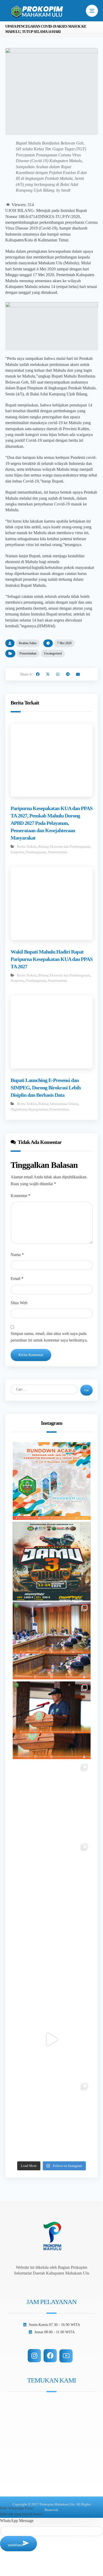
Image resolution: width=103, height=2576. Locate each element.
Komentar (20, 1196)
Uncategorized (53, 653)
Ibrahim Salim (28, 643)
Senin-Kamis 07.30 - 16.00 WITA (54, 2325)
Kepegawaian (38, 1109)
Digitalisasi (19, 1109)
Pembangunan (36, 852)
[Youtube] (66, 2356)
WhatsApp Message (17, 2521)
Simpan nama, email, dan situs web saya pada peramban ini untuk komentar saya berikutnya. (49, 1337)
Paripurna (17, 852)
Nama (17, 1255)
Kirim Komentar (31, 1355)
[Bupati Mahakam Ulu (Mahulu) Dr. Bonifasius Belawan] (52, 1641)
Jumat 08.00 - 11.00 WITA (55, 2332)
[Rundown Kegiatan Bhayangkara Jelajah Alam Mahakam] (52, 1561)
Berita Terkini (27, 847)
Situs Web (19, 1303)
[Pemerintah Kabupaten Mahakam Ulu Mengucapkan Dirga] (52, 1960)
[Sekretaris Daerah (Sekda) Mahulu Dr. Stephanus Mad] (52, 2039)
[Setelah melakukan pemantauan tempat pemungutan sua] (52, 2119)
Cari (86, 1390)
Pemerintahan (28, 653)
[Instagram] (34, 2356)
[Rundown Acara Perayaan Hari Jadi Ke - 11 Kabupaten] (52, 1481)
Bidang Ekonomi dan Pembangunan (64, 847)
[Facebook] (50, 2356)
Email (17, 1279)
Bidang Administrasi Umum (58, 1104)
